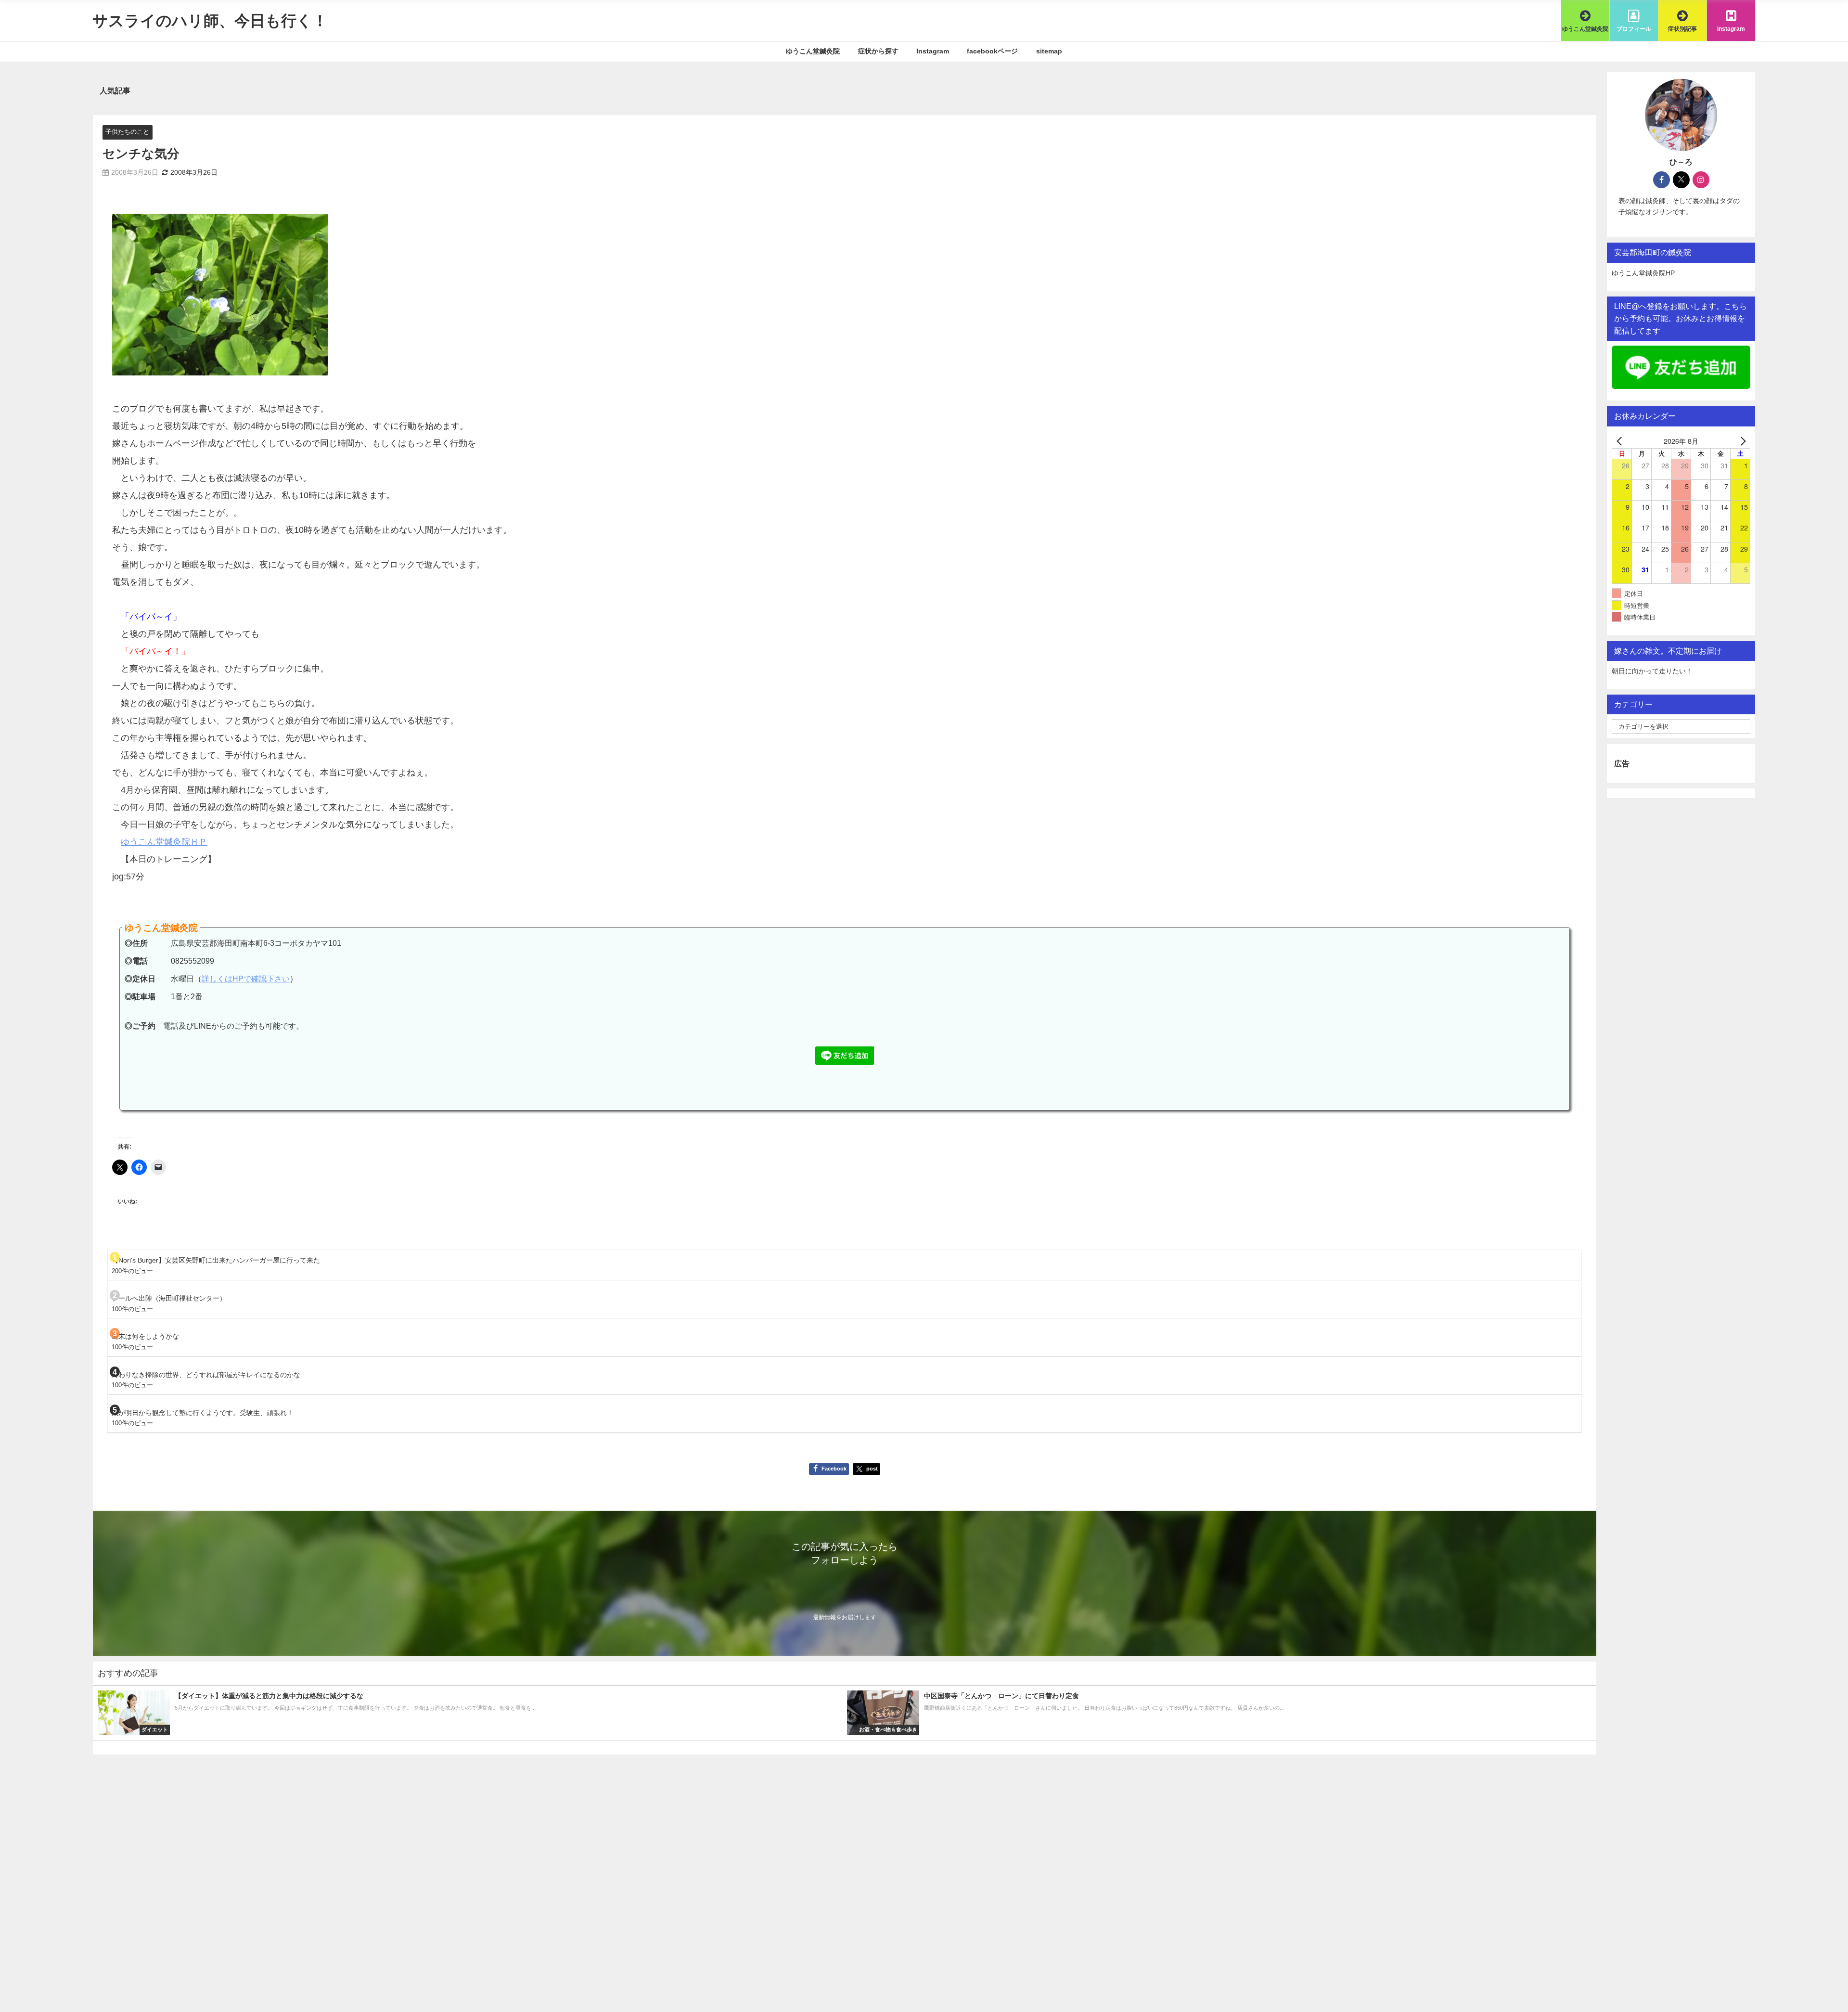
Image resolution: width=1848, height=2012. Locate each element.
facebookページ (992, 51)
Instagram (933, 51)
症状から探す (878, 51)
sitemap (1049, 51)
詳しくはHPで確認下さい (246, 979)
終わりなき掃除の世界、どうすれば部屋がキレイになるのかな (206, 1375)
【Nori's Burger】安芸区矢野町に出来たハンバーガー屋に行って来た (216, 1260)
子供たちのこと (127, 132)
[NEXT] (1741, 441)
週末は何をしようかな (145, 1336)
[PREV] (1621, 441)
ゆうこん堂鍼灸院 (813, 51)
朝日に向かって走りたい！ (1652, 671)
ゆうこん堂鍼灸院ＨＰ (164, 842)
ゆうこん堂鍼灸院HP (1643, 273)
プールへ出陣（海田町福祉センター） (169, 1298)
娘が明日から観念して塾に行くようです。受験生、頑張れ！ (203, 1413)
